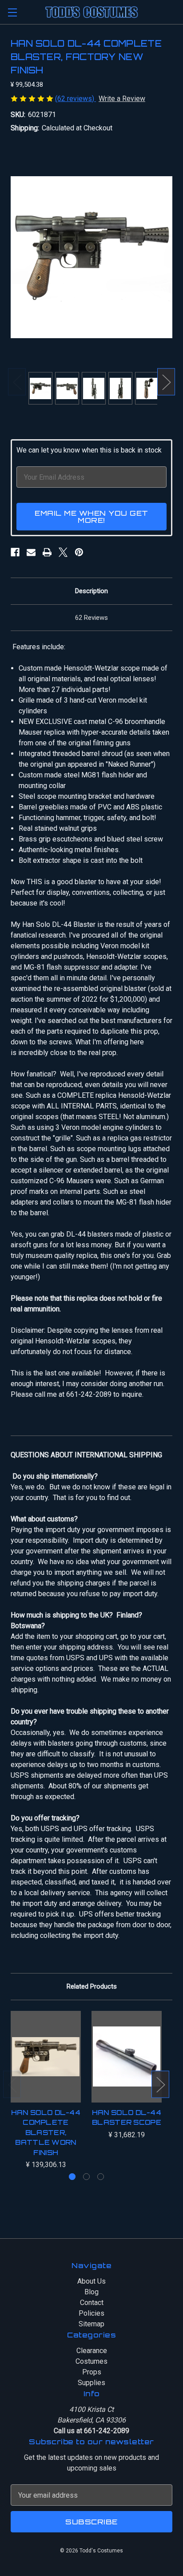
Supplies (91, 2383)
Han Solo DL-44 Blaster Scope (127, 2118)
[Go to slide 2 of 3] (86, 2177)
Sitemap (91, 2324)
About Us (91, 2281)
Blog (91, 2292)
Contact (92, 2303)
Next (166, 382)
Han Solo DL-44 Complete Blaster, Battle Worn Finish (46, 2133)
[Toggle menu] (12, 12)
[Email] (31, 552)
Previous (17, 382)
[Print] (47, 552)
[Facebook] (15, 552)
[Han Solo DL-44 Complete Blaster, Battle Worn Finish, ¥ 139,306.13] (46, 2057)
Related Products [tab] (92, 1986)
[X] (63, 552)
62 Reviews (91, 618)
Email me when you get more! (91, 517)
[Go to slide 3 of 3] (101, 2177)
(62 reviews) (76, 99)
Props (92, 2372)
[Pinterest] (79, 552)
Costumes (91, 2361)
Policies (91, 2313)
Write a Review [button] (122, 99)
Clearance (92, 2351)
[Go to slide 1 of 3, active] (72, 2177)
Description (91, 591)
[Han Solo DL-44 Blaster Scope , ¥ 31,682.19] (127, 2057)
